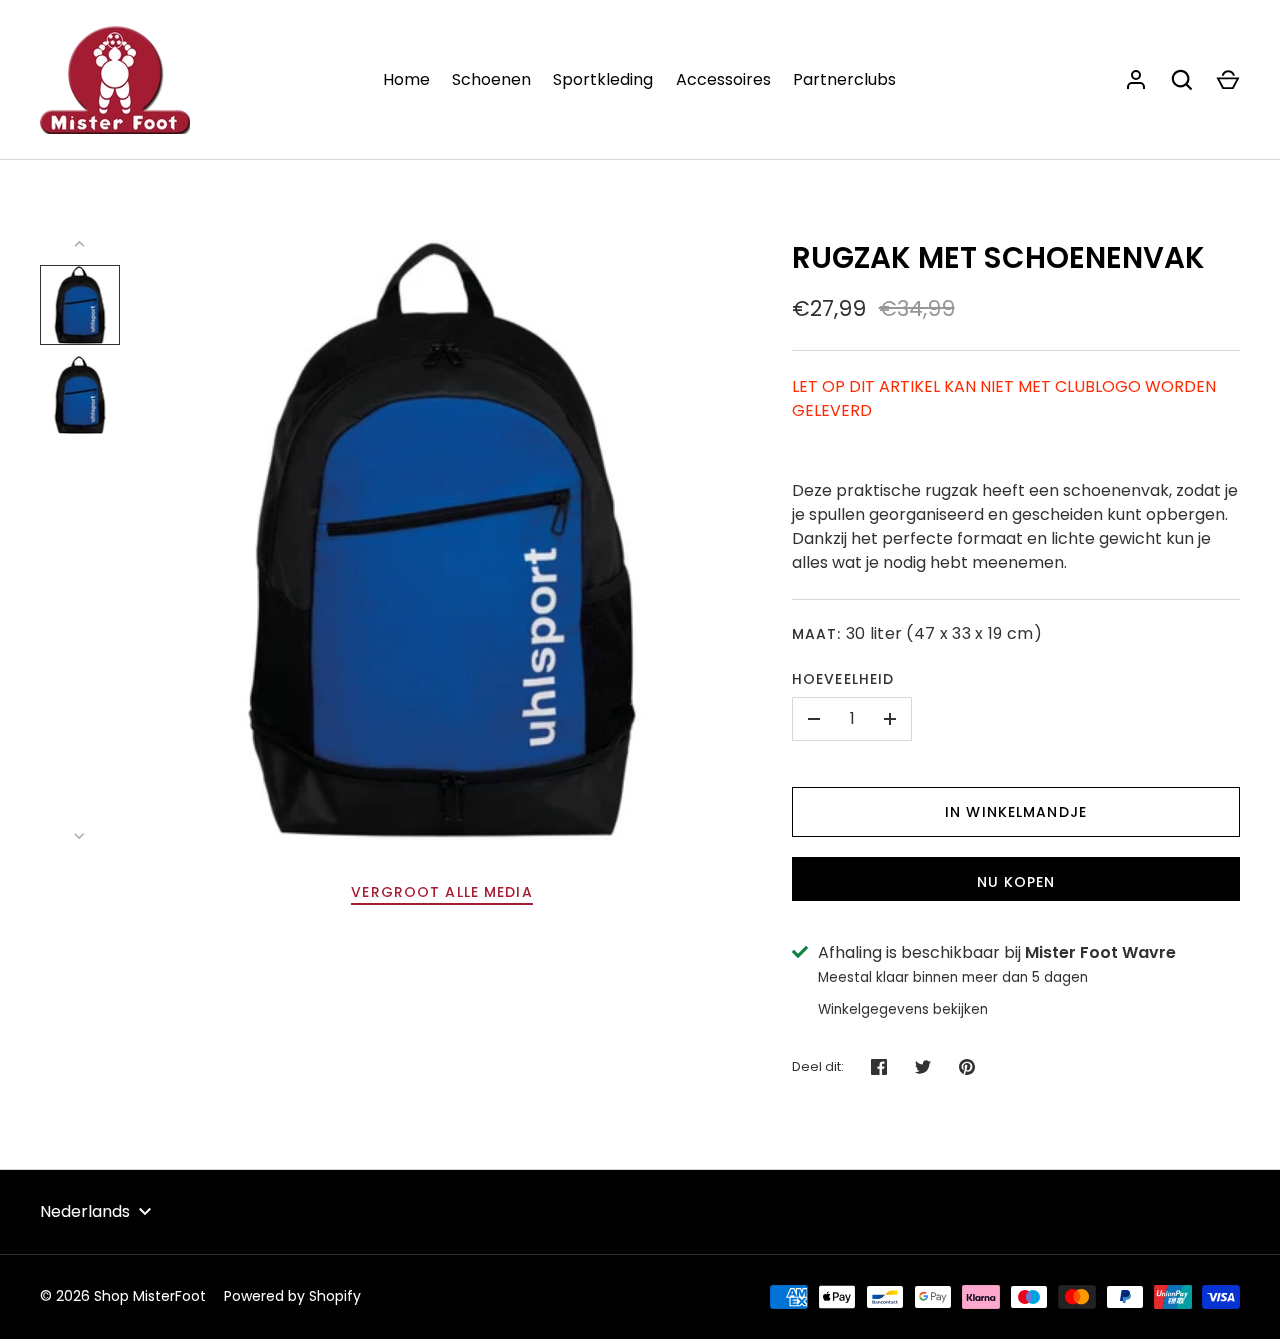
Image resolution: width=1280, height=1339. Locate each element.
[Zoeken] (1182, 80)
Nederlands (85, 1211)
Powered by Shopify (292, 1296)
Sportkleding (603, 79)
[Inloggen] (1136, 80)
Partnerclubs (844, 79)
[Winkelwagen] (1228, 80)
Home (406, 79)
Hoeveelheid (843, 679)
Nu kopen (1016, 882)
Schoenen (491, 79)
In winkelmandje (1016, 812)
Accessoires (723, 79)
